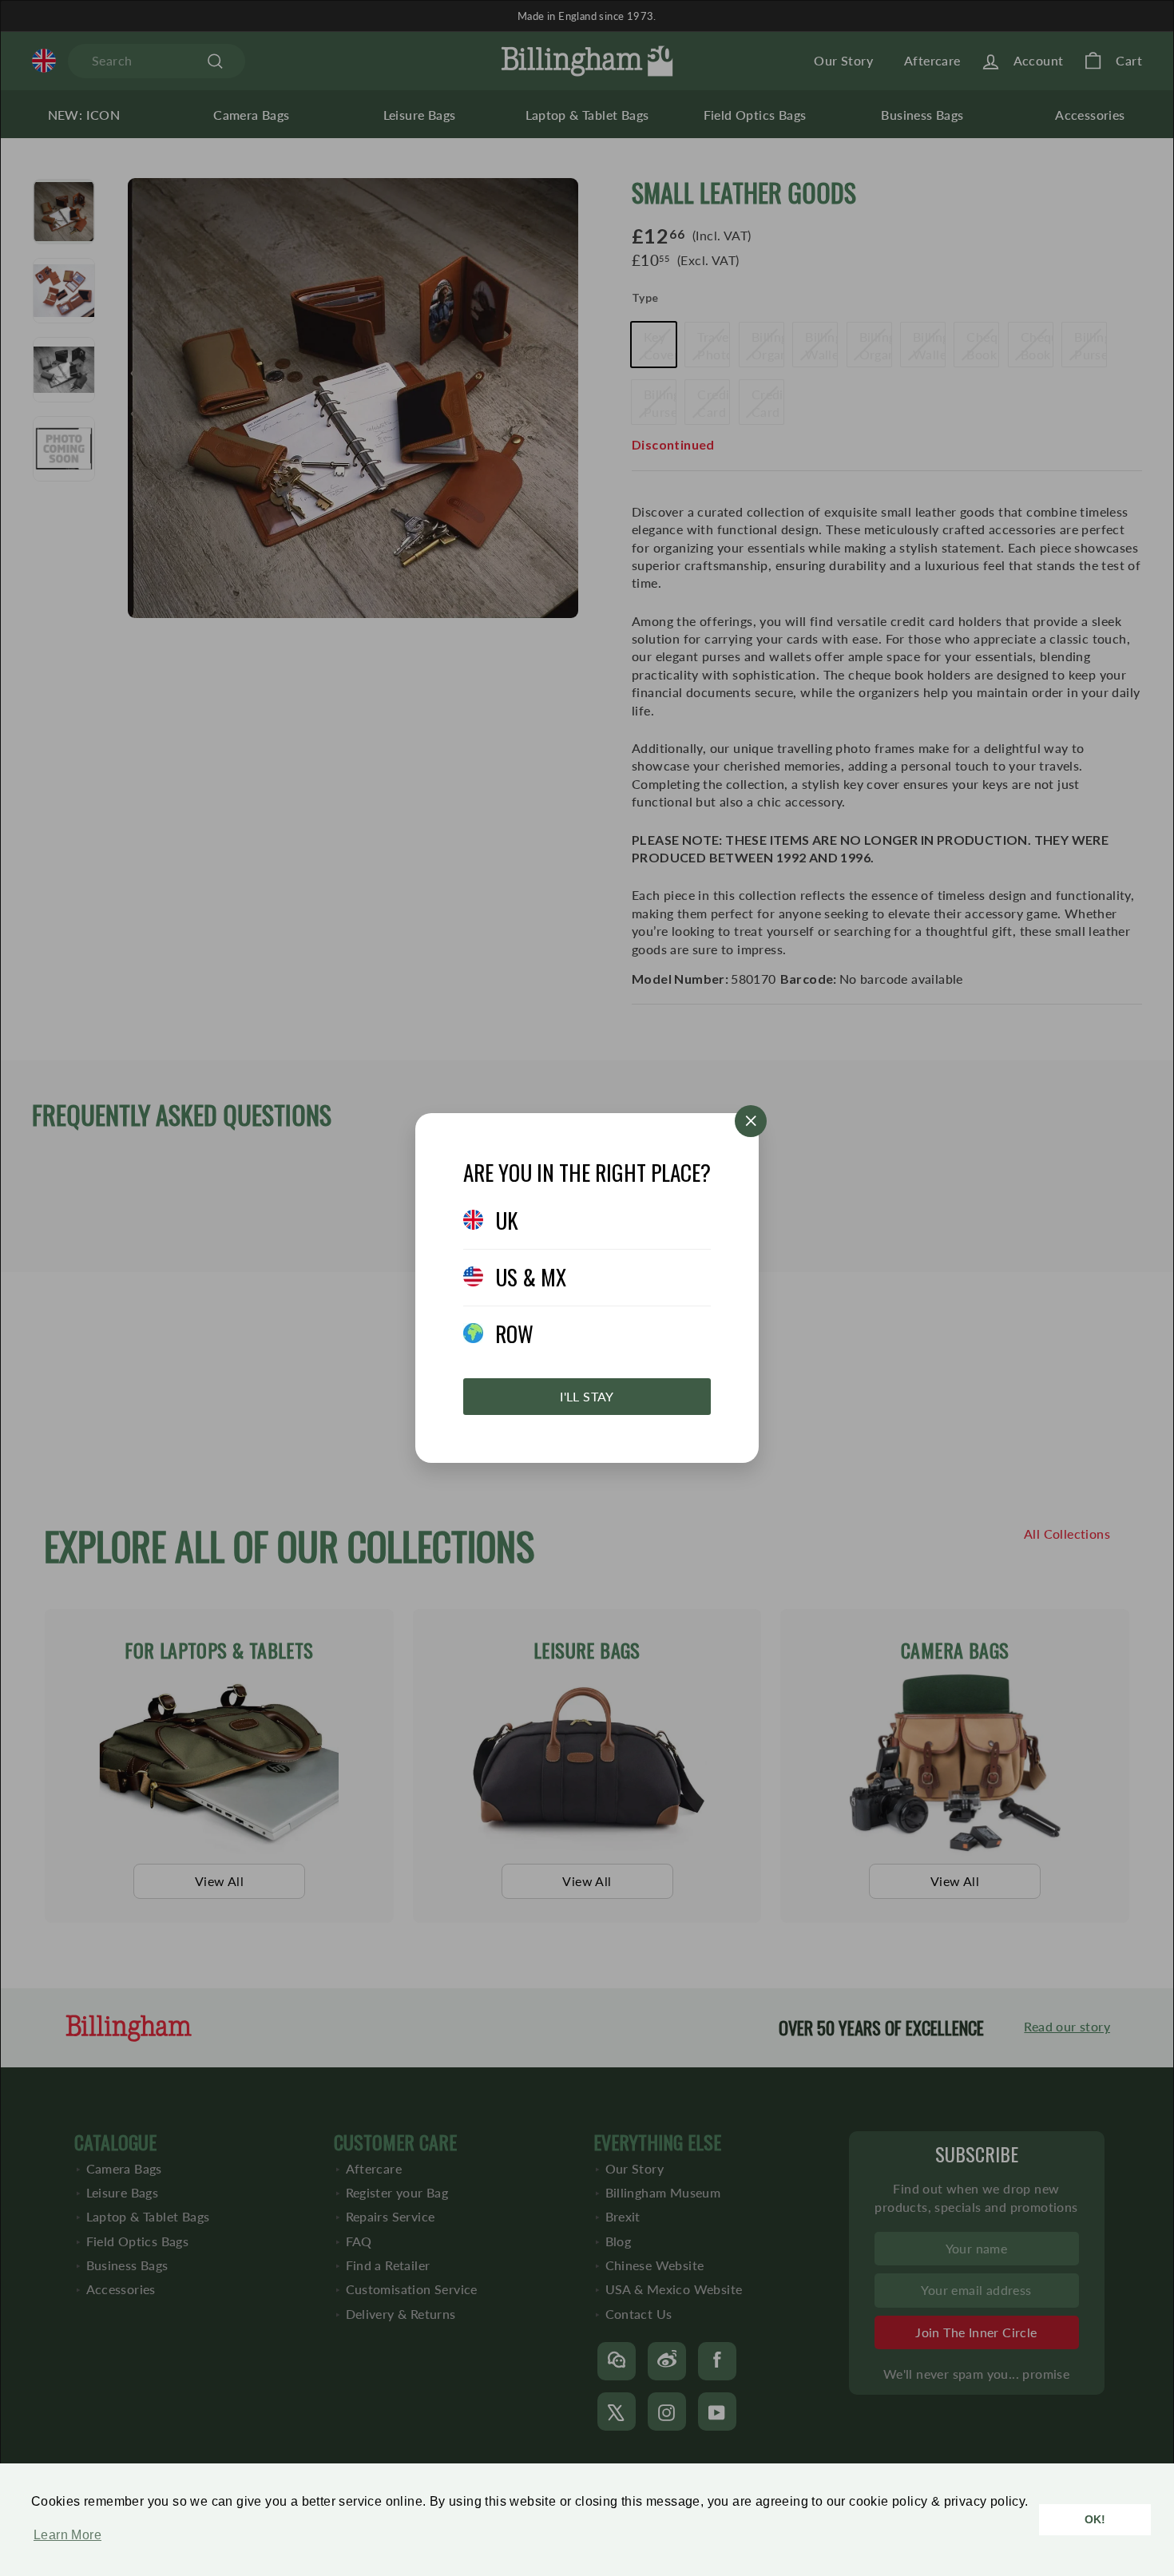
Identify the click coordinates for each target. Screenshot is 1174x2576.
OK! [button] (1095, 2519)
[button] (63, 2543)
